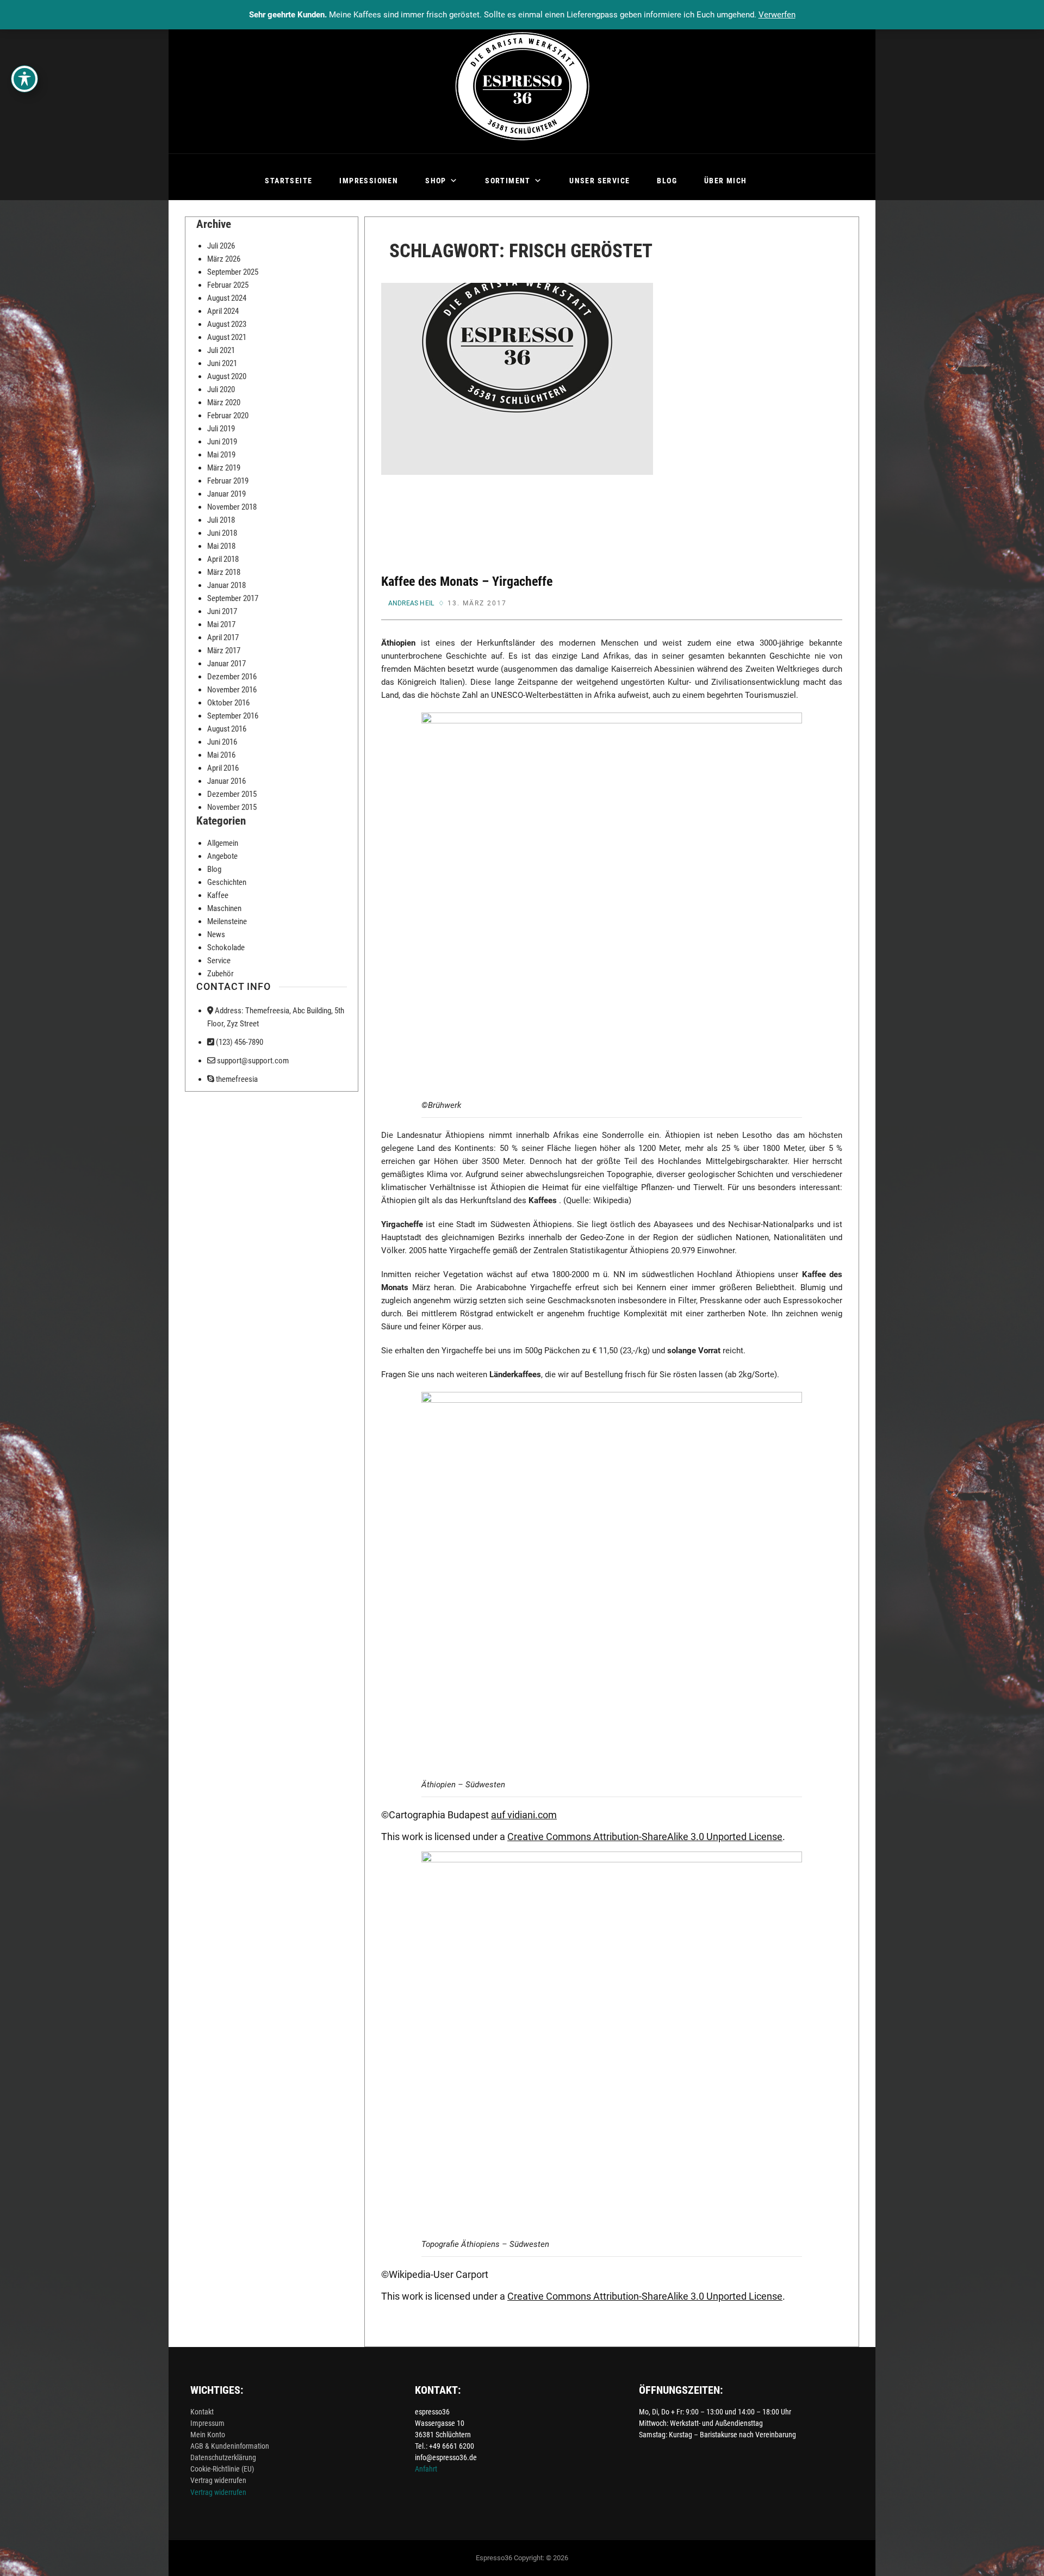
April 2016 (223, 768)
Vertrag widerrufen (218, 2480)
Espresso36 (494, 2558)
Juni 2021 (222, 363)
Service (219, 961)
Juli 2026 (221, 246)
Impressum (207, 2423)
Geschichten (227, 882)
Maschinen (224, 908)
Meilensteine (227, 921)
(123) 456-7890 (239, 1042)
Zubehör (220, 974)
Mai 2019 (221, 455)
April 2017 (223, 637)
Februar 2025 (228, 285)
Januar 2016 (226, 781)
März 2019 (224, 468)
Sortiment (508, 181)
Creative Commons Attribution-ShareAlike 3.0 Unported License (645, 1837)
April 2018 (223, 559)
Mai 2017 (221, 624)
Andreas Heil (411, 603)
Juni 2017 (222, 611)
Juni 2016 (222, 742)
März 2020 (224, 403)
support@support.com (252, 1061)
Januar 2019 (226, 494)
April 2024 (223, 311)
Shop (436, 181)
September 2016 (233, 716)
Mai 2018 (221, 546)
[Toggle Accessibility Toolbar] (24, 79)
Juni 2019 (222, 442)
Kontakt (202, 2412)
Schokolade (226, 948)
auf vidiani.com (524, 1815)
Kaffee (218, 895)
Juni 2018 (222, 533)
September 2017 (233, 598)
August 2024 (227, 298)
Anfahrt (426, 2469)
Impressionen (369, 181)
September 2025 (233, 272)
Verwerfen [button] (777, 15)
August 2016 (227, 729)
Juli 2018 (221, 520)
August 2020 (227, 376)
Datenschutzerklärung (223, 2457)
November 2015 (232, 807)
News (216, 934)
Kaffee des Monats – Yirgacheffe (467, 581)
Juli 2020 (221, 389)
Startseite (288, 181)
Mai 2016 (221, 755)
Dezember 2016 (232, 677)
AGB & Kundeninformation (230, 2446)
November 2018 (232, 507)
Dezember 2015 (232, 794)
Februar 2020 (228, 416)
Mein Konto (208, 2435)
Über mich (726, 181)
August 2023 (227, 324)
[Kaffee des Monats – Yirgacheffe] (517, 419)
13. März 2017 (477, 603)
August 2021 (227, 337)
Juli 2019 (221, 429)
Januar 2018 (226, 585)
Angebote (222, 856)
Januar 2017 (226, 664)
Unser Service (599, 181)
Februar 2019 (228, 481)
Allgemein (223, 843)
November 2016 (232, 690)
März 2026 (224, 259)
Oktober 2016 (228, 703)
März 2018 (224, 572)
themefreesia (236, 1079)
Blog (667, 181)
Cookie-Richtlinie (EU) (222, 2469)
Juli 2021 (221, 350)
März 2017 (224, 651)
